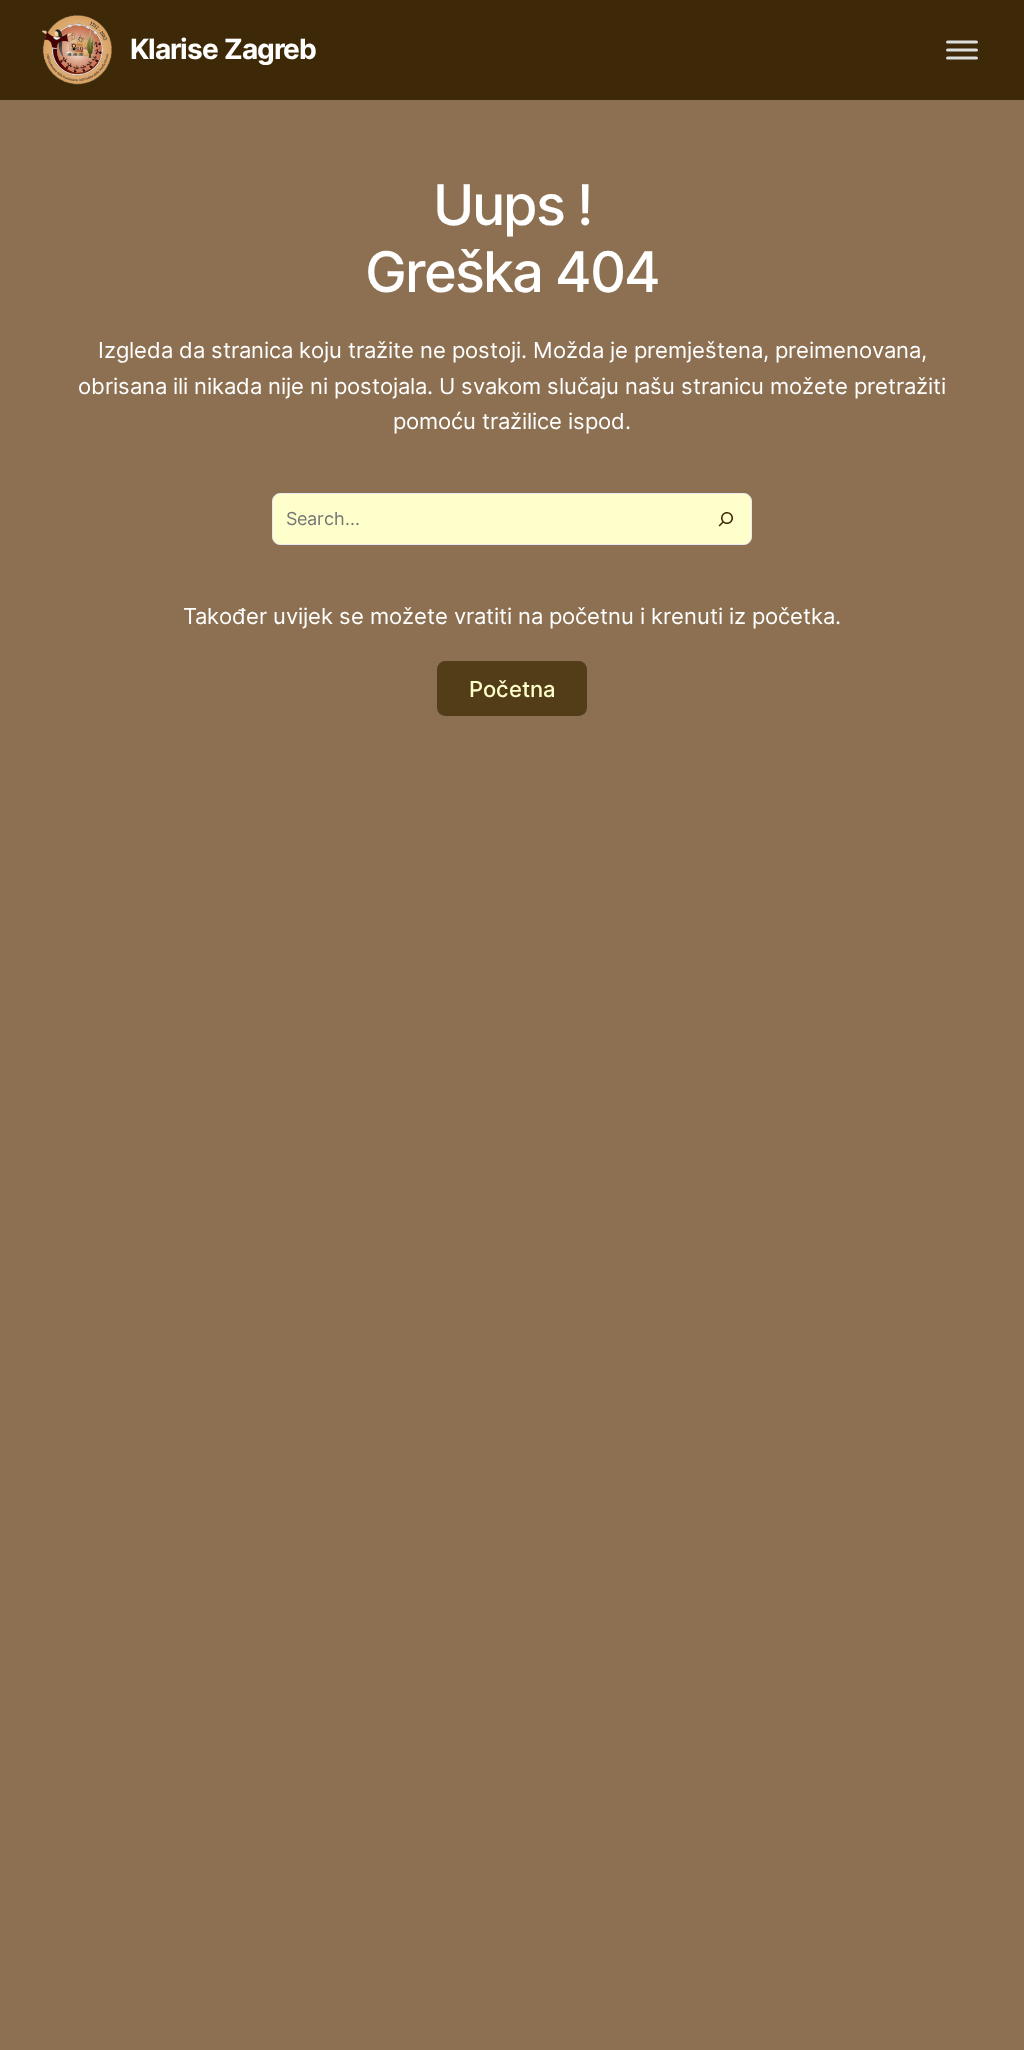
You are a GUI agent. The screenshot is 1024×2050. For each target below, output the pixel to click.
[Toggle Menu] (962, 49)
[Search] (726, 519)
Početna (512, 689)
